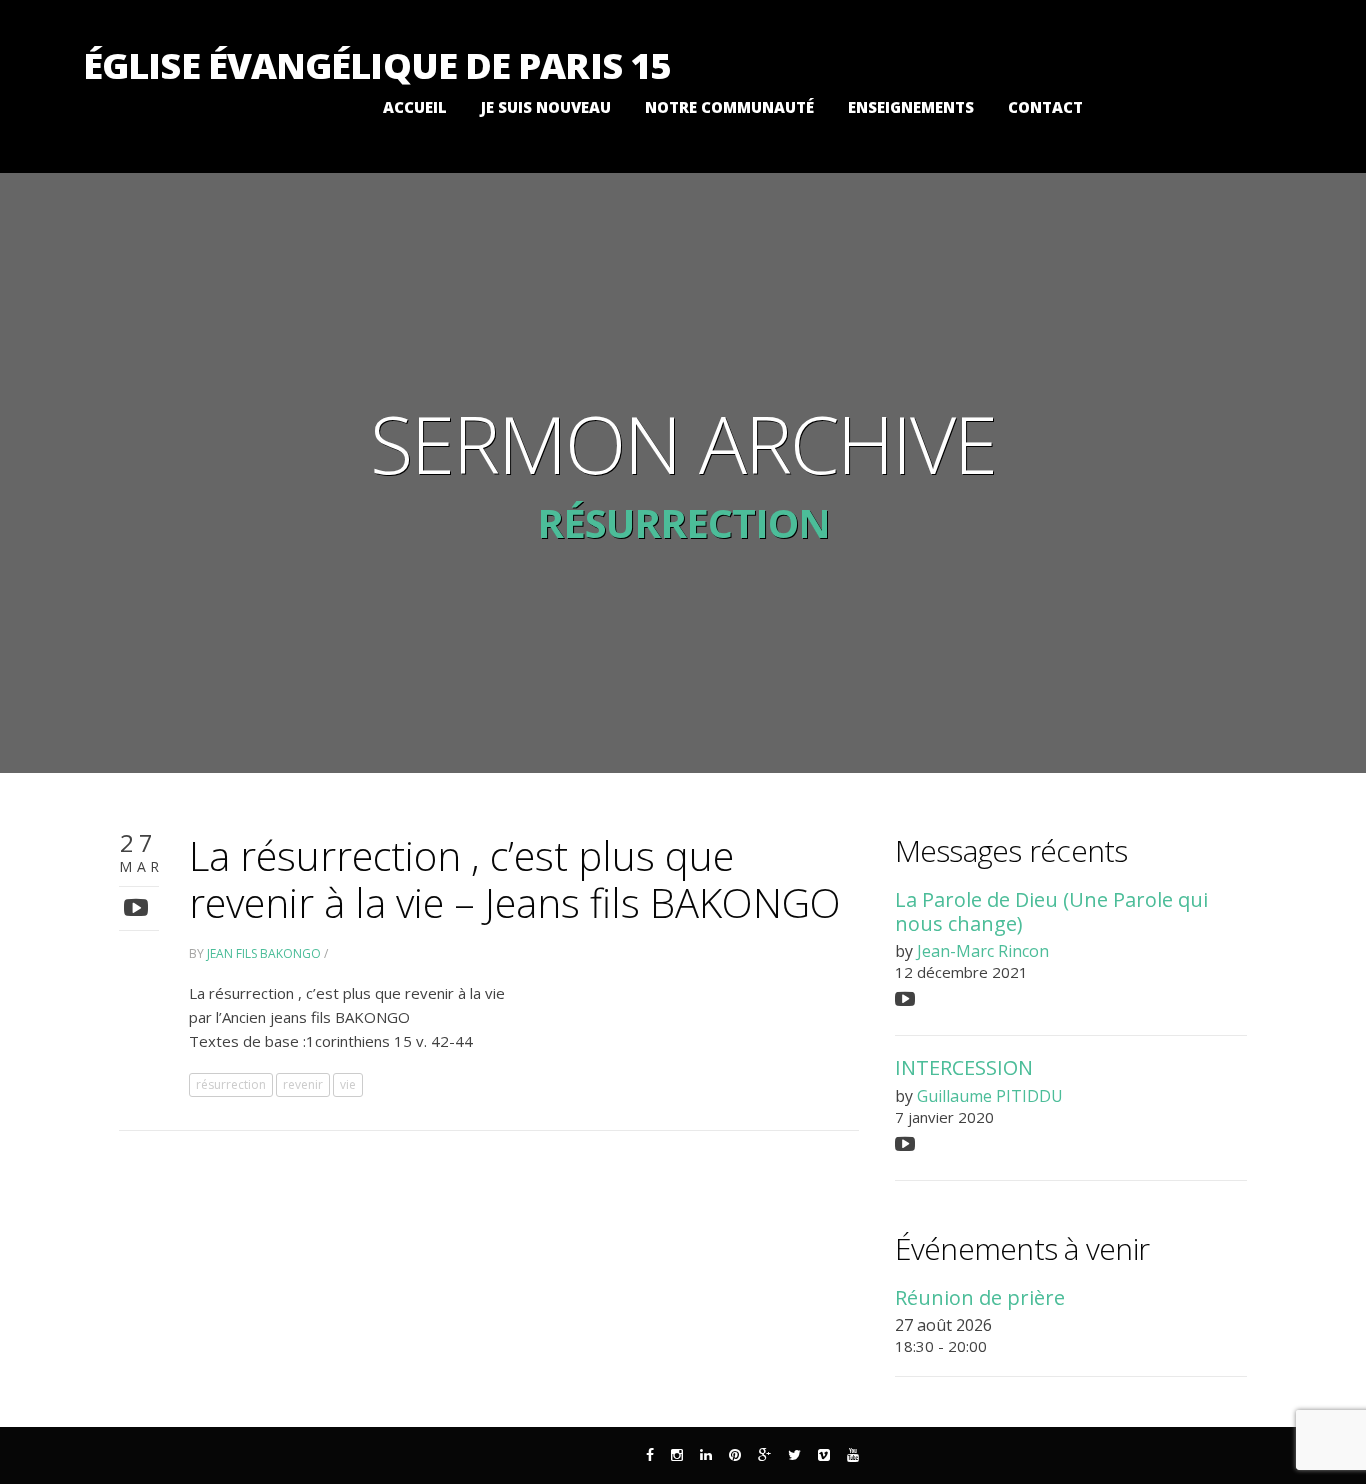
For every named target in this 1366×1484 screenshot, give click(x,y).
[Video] (138, 906)
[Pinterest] (735, 1455)
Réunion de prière (980, 1297)
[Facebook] (650, 1455)
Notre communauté (729, 107)
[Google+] (764, 1455)
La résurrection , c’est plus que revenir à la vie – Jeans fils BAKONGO (515, 879)
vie (348, 1084)
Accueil (415, 107)
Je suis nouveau (546, 107)
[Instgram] (677, 1455)
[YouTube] (853, 1455)
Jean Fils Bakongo (264, 953)
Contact (1045, 107)
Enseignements (911, 107)
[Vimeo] (824, 1455)
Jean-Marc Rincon (983, 951)
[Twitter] (794, 1455)
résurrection (231, 1084)
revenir (303, 1084)
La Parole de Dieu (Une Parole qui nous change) (1051, 911)
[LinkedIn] (706, 1455)
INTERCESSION (964, 1067)
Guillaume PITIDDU (990, 1096)
